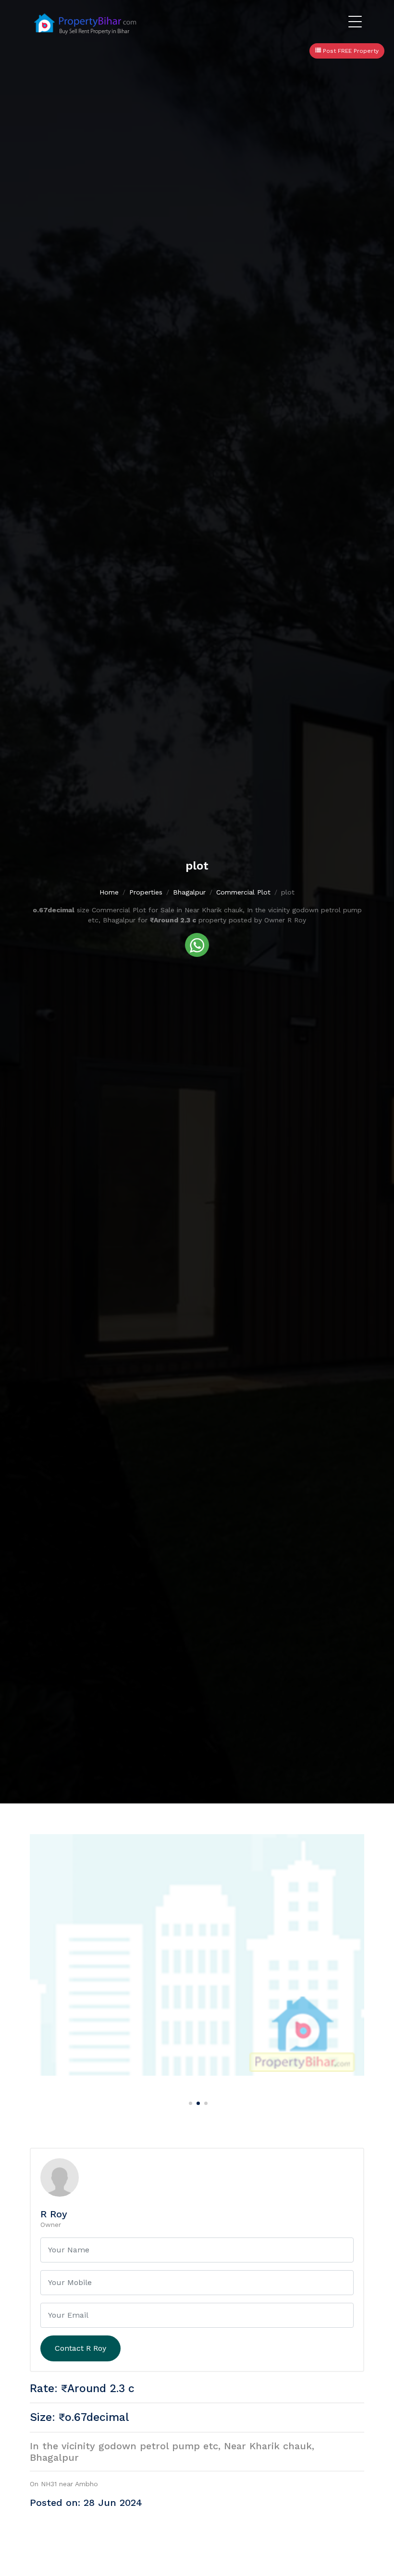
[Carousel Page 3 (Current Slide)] (205, 2102)
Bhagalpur (189, 892)
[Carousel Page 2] (197, 2102)
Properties (146, 892)
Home (109, 892)
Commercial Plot (243, 892)
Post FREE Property (350, 51)
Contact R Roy (80, 2348)
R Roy (54, 2214)
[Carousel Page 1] (189, 2102)
